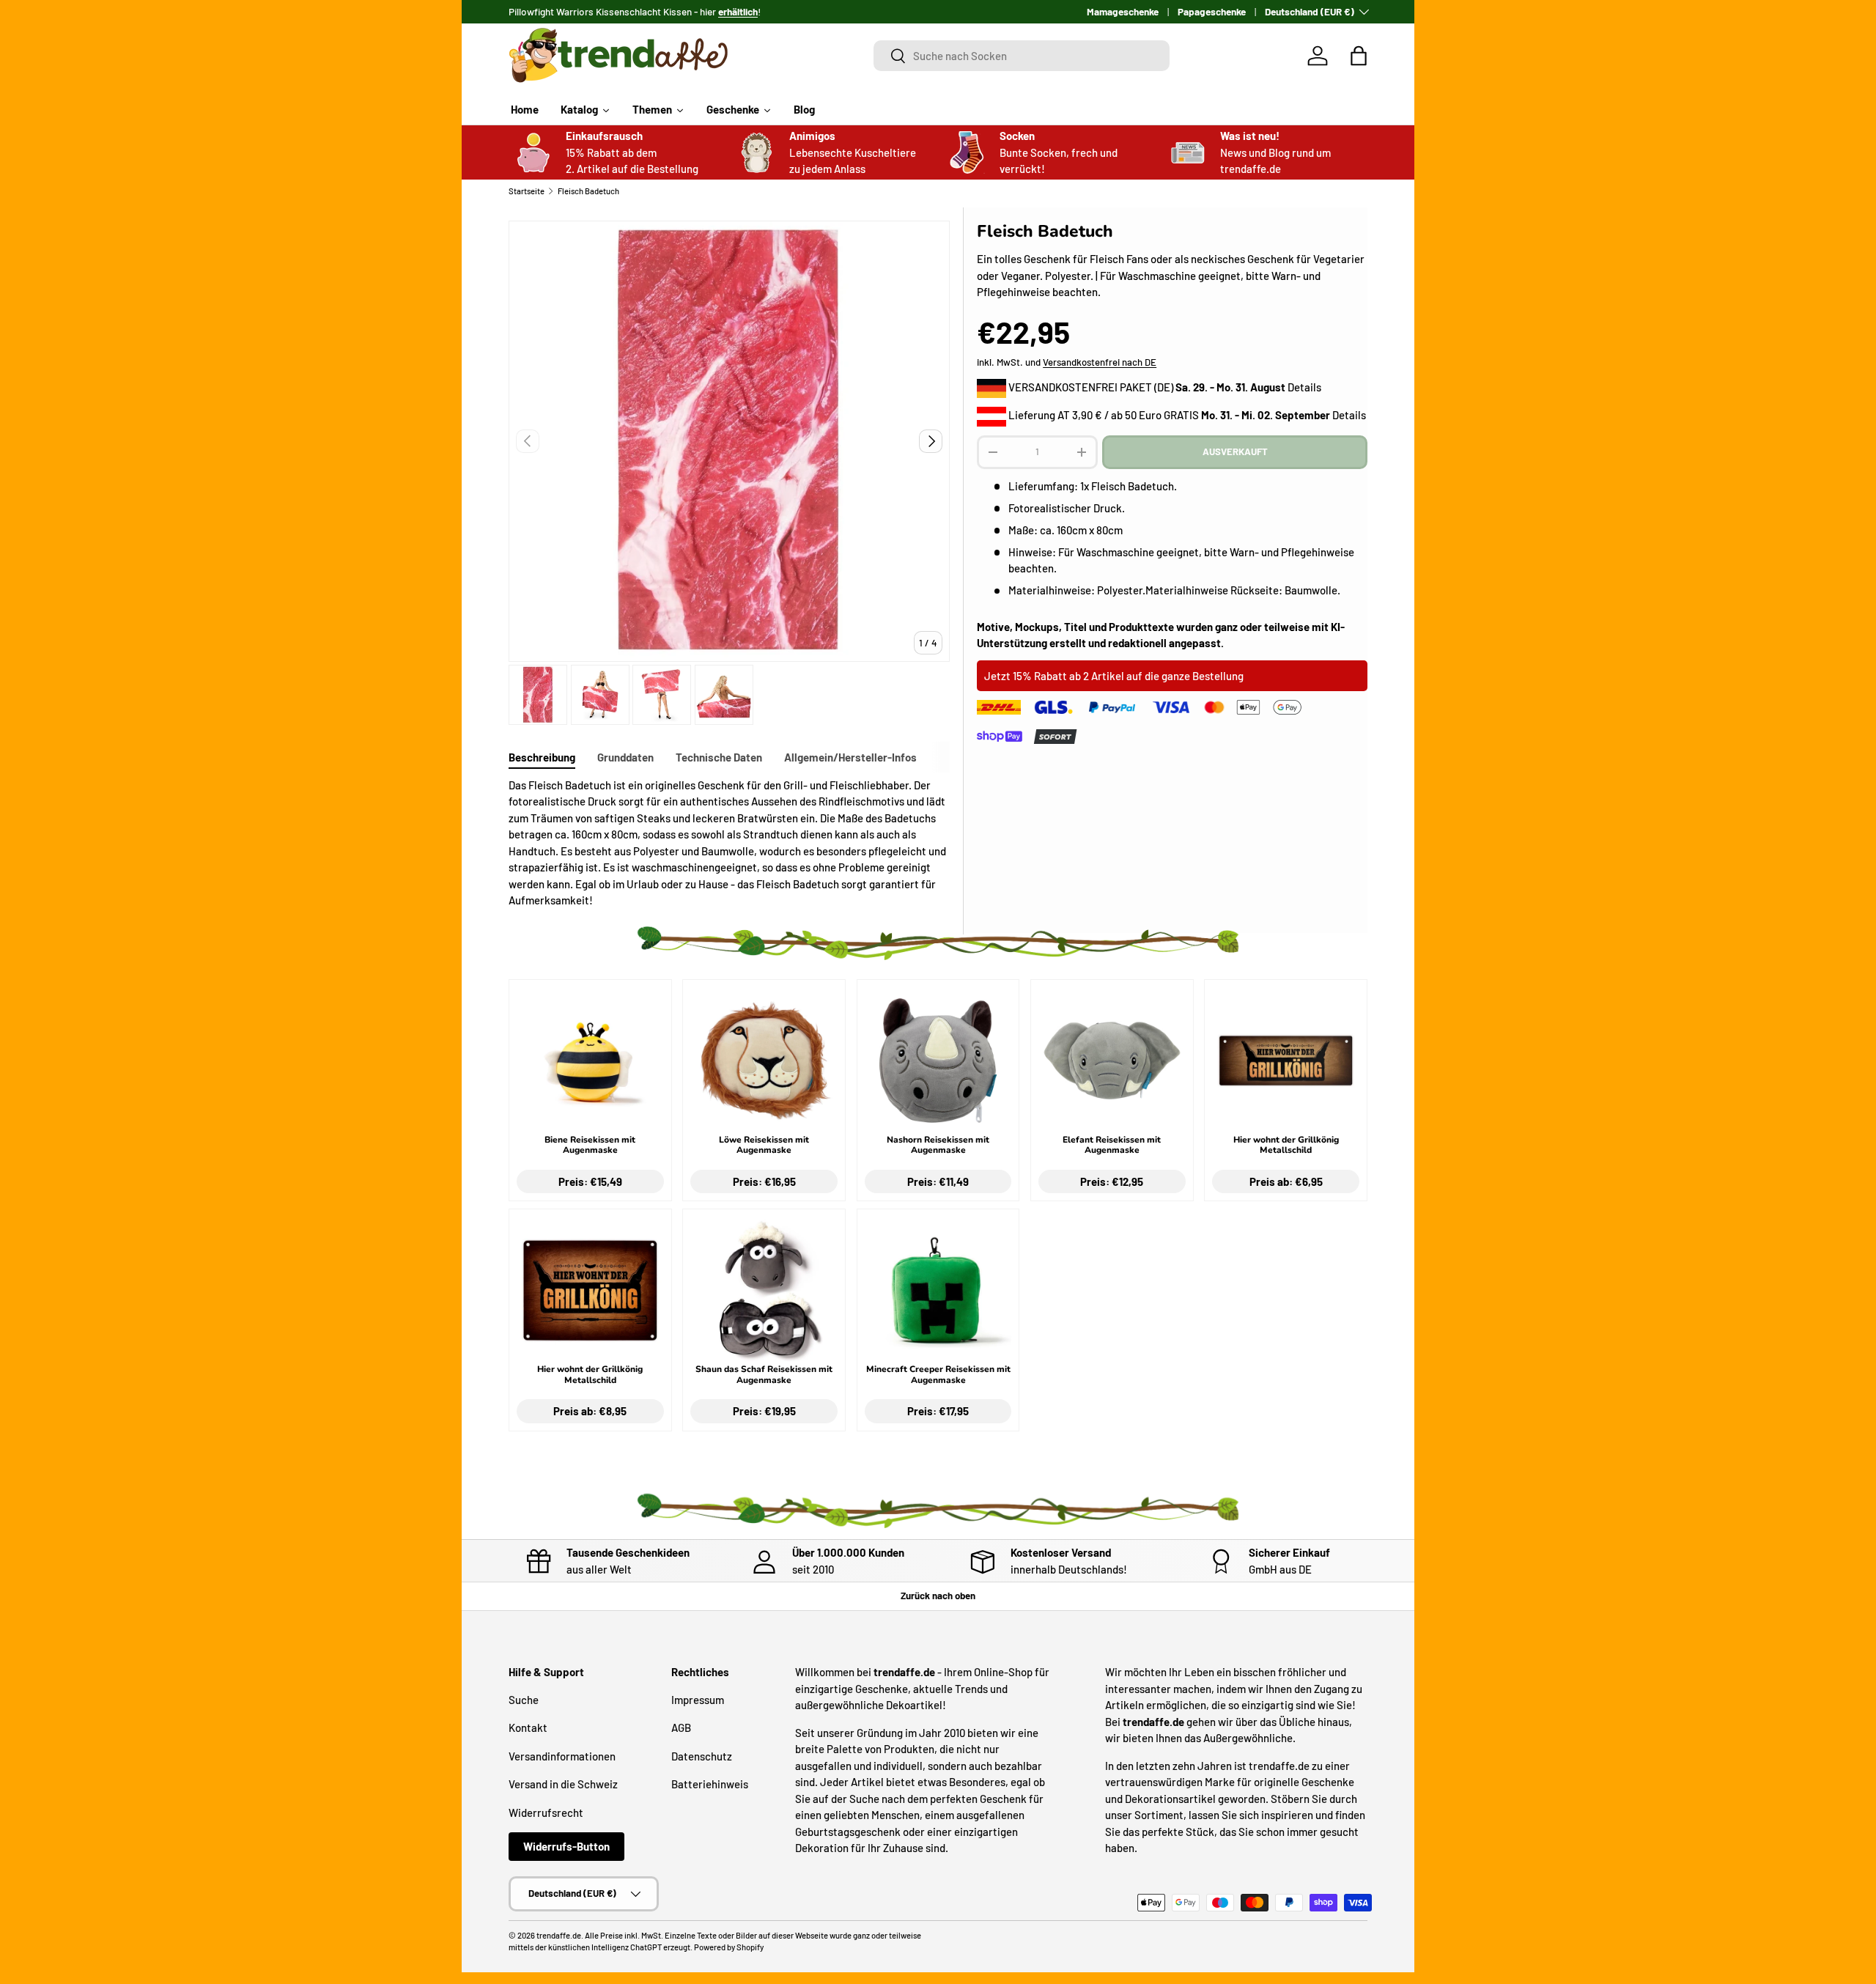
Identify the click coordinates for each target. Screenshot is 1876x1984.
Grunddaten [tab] (625, 757)
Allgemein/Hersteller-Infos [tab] (850, 757)
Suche (524, 1699)
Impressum (698, 1699)
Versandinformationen (562, 1755)
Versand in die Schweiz (563, 1784)
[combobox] (1022, 56)
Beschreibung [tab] (542, 757)
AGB (681, 1727)
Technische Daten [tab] (719, 757)
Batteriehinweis (710, 1784)
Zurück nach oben (938, 1596)
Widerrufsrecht (546, 1812)
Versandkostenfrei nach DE (1100, 362)
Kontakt (528, 1727)
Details (1304, 387)
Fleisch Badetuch (588, 191)
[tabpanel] (729, 843)
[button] (1359, 56)
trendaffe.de (559, 1935)
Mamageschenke (1123, 11)
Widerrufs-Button (566, 1846)
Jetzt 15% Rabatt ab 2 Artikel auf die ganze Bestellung (1114, 676)
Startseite (527, 191)
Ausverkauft (1235, 451)
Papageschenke (1212, 11)
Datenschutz (702, 1755)
